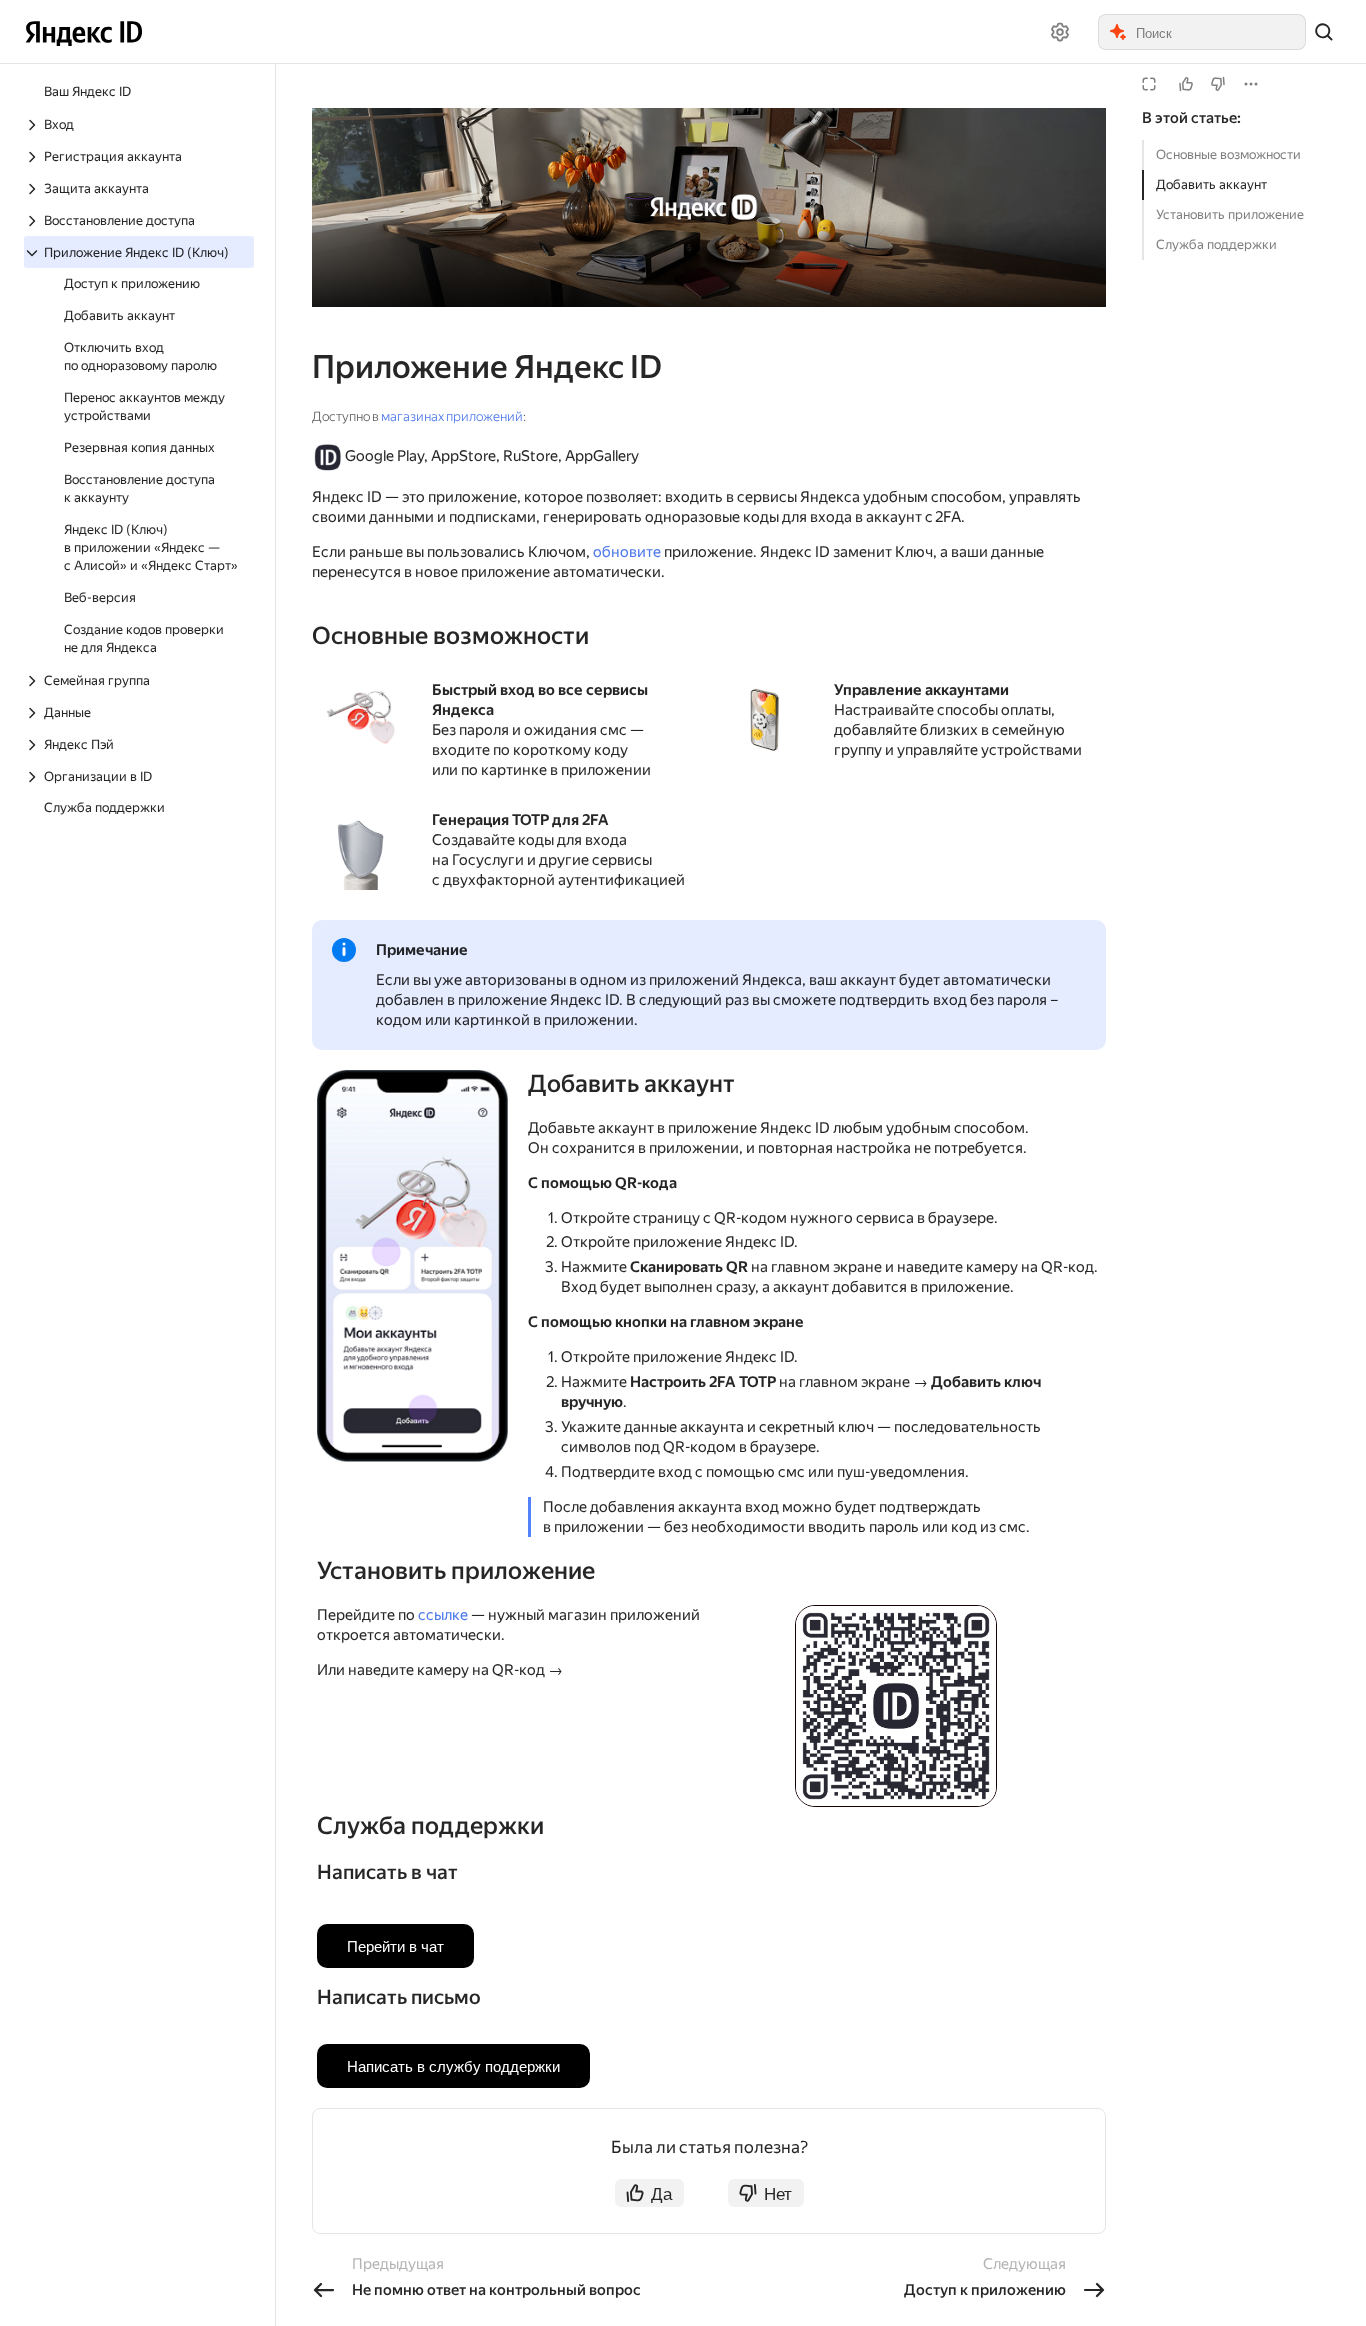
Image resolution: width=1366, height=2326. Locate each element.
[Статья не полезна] (1218, 84)
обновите (627, 552)
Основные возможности (1228, 154)
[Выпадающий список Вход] (34, 125)
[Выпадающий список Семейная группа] (34, 681)
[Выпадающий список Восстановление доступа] (34, 221)
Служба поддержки (1216, 244)
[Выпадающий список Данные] (34, 713)
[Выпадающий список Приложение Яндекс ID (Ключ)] (34, 253)
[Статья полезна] (1186, 84)
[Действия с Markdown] (1251, 84)
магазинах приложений (452, 416)
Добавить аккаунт (1211, 184)
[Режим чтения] (1149, 84)
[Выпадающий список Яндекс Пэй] (34, 745)
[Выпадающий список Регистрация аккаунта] (34, 157)
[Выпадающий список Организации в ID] (34, 777)
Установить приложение (1230, 214)
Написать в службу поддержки (453, 2065)
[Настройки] (1060, 32)
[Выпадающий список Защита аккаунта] (34, 189)
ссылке (443, 1615)
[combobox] (1219, 32)
